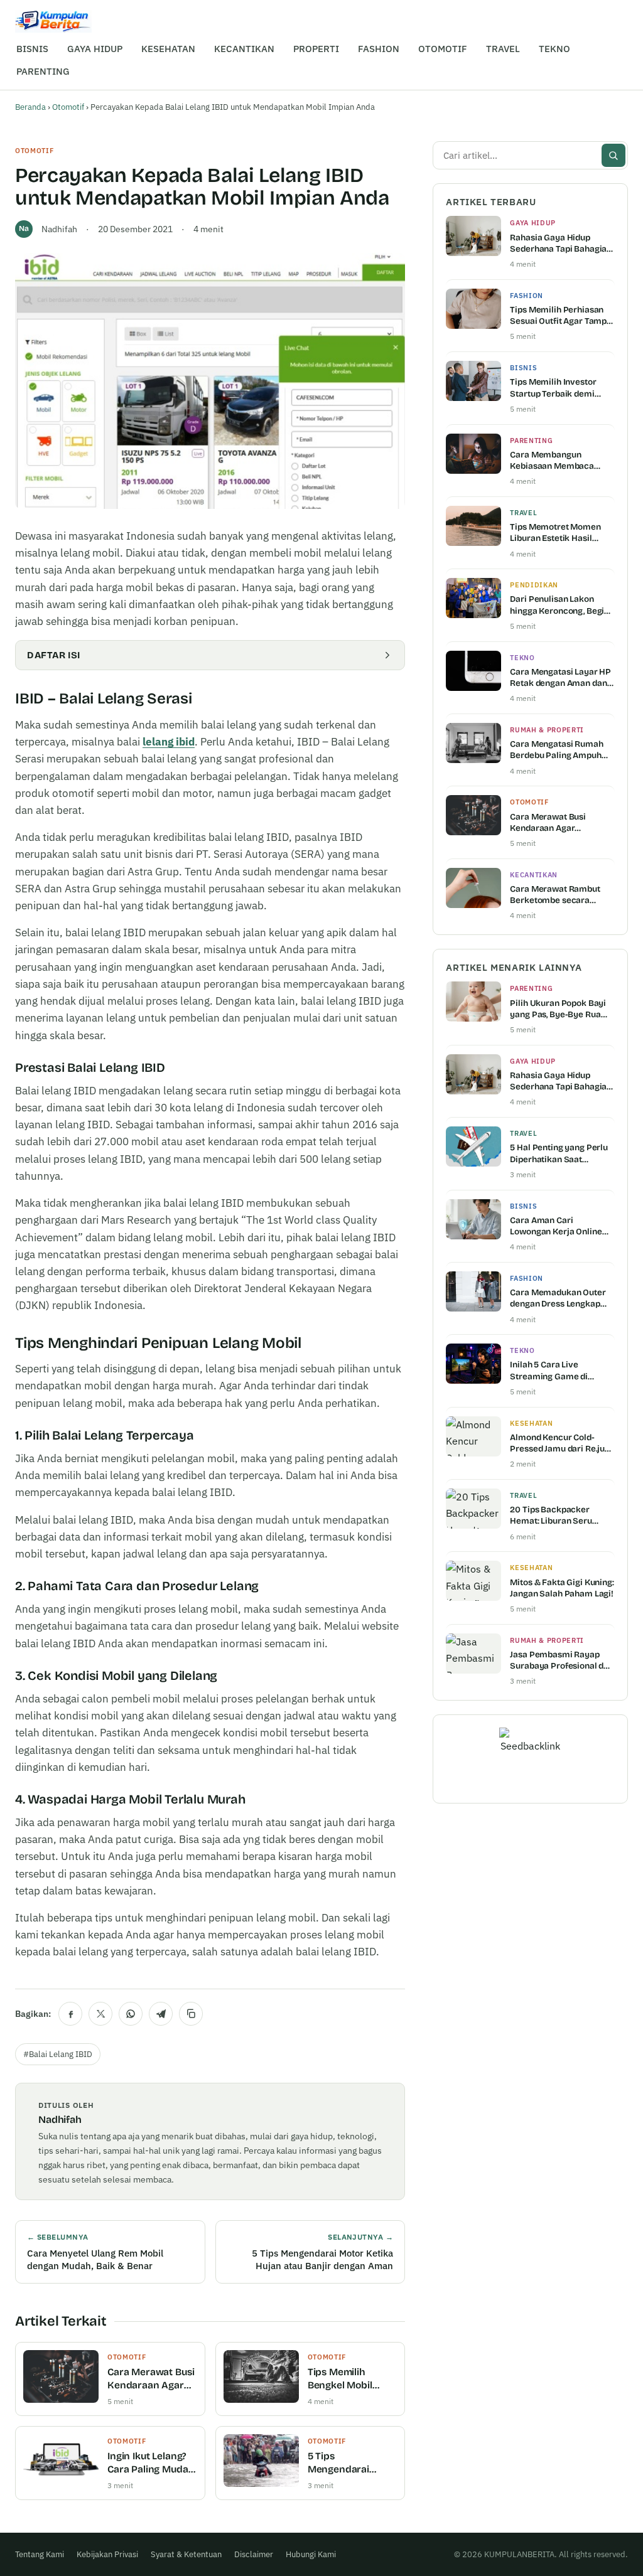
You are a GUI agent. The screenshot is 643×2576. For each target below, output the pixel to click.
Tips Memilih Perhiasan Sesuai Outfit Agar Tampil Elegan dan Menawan (561, 316)
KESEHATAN (168, 49)
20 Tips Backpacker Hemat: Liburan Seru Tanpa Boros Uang (551, 1515)
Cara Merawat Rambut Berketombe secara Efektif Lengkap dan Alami (562, 895)
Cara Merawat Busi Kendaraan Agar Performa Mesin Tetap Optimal (151, 2379)
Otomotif (68, 107)
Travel (523, 513)
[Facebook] (70, 2014)
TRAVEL (503, 49)
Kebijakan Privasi (107, 2554)
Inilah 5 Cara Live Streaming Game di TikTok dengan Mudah (553, 1371)
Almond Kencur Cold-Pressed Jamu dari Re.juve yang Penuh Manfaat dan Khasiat (562, 1443)
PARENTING (43, 71)
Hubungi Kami (311, 2554)
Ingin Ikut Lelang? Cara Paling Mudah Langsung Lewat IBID (151, 2463)
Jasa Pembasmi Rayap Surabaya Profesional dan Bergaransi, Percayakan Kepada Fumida (562, 1660)
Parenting (531, 441)
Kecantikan (534, 875)
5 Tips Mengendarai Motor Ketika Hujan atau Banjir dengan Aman (352, 2463)
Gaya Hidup (533, 223)
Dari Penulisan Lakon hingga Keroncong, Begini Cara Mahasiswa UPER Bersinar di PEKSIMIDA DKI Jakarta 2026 (561, 605)
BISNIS (32, 49)
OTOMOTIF (443, 49)
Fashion (527, 296)
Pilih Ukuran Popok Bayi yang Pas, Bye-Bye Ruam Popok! (559, 1009)
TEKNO (554, 49)
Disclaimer (254, 2554)
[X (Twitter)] (100, 2014)
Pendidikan (534, 585)
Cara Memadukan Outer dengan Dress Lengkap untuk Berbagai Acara (558, 1298)
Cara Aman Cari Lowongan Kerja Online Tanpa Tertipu (556, 1226)
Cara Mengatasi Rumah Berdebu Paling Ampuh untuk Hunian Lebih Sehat (561, 750)
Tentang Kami (40, 2554)
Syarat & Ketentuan (186, 2554)
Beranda (30, 107)
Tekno (522, 658)
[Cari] (613, 155)
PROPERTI (316, 49)
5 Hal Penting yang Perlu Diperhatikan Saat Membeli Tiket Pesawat (559, 1153)
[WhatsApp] (131, 2014)
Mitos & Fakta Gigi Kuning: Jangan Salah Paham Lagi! (562, 1588)
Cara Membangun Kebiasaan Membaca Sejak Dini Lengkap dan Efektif (556, 461)
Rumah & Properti (547, 730)
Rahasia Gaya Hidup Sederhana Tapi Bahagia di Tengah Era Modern (558, 243)
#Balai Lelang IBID (58, 2054)
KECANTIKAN (244, 49)
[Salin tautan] (191, 2014)
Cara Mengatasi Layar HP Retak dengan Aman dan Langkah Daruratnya (560, 678)
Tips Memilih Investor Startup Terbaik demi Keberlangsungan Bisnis (558, 388)
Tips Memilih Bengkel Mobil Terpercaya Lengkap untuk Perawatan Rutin (346, 2379)
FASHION (379, 49)
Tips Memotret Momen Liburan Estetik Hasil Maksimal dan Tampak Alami (555, 533)
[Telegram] (161, 2014)
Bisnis (523, 368)
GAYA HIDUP (95, 49)
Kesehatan (531, 1423)
